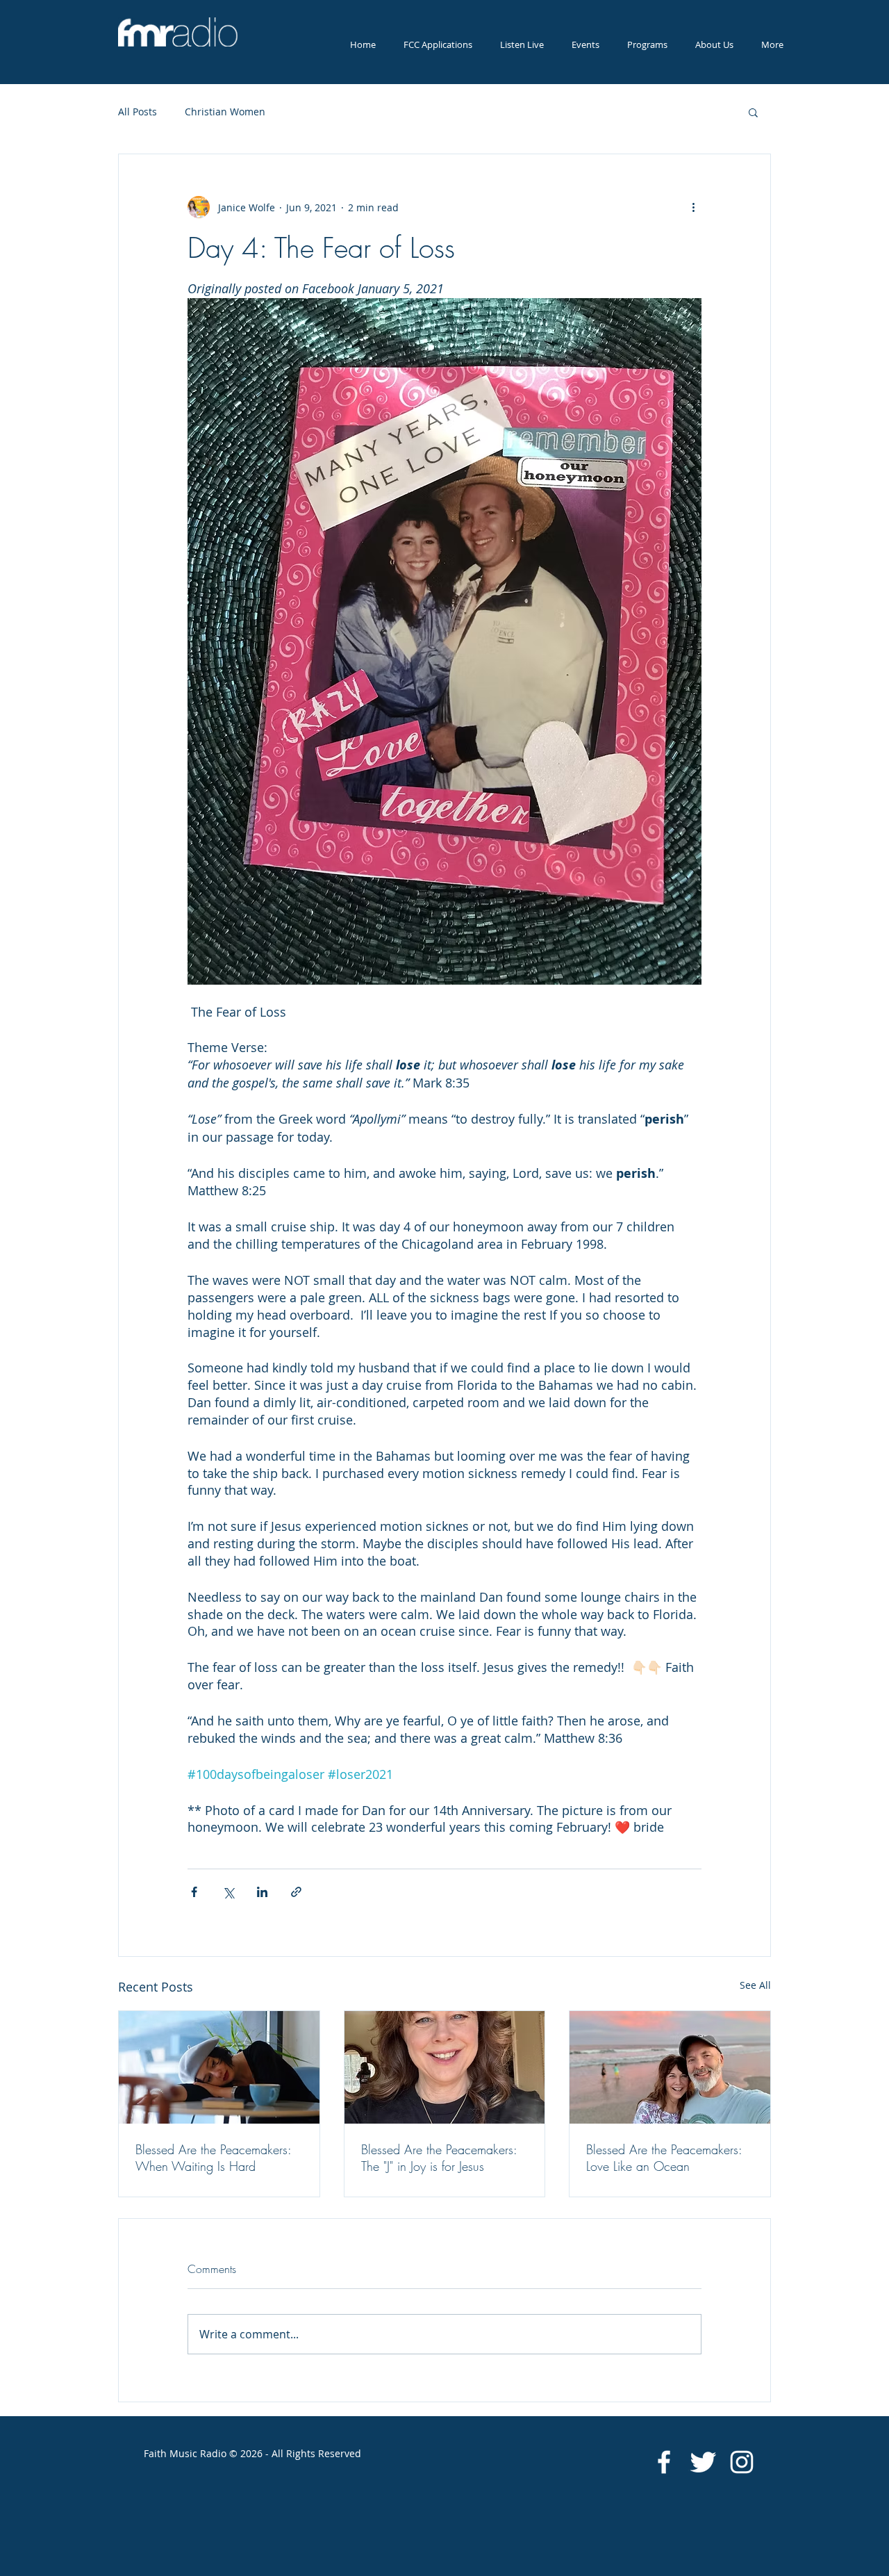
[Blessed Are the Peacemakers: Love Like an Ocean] (670, 2067)
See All (755, 1985)
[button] (522, 45)
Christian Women (225, 112)
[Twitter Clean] (703, 2462)
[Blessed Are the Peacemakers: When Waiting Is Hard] (219, 2067)
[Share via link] (296, 1892)
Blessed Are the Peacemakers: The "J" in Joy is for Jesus (439, 2158)
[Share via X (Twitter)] (228, 1892)
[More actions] (693, 207)
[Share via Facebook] (194, 1892)
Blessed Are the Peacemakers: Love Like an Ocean (664, 2158)
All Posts (138, 112)
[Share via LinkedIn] (262, 1892)
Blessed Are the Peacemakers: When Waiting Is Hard (213, 2158)
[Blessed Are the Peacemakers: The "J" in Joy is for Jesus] (445, 2067)
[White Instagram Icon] (742, 2462)
